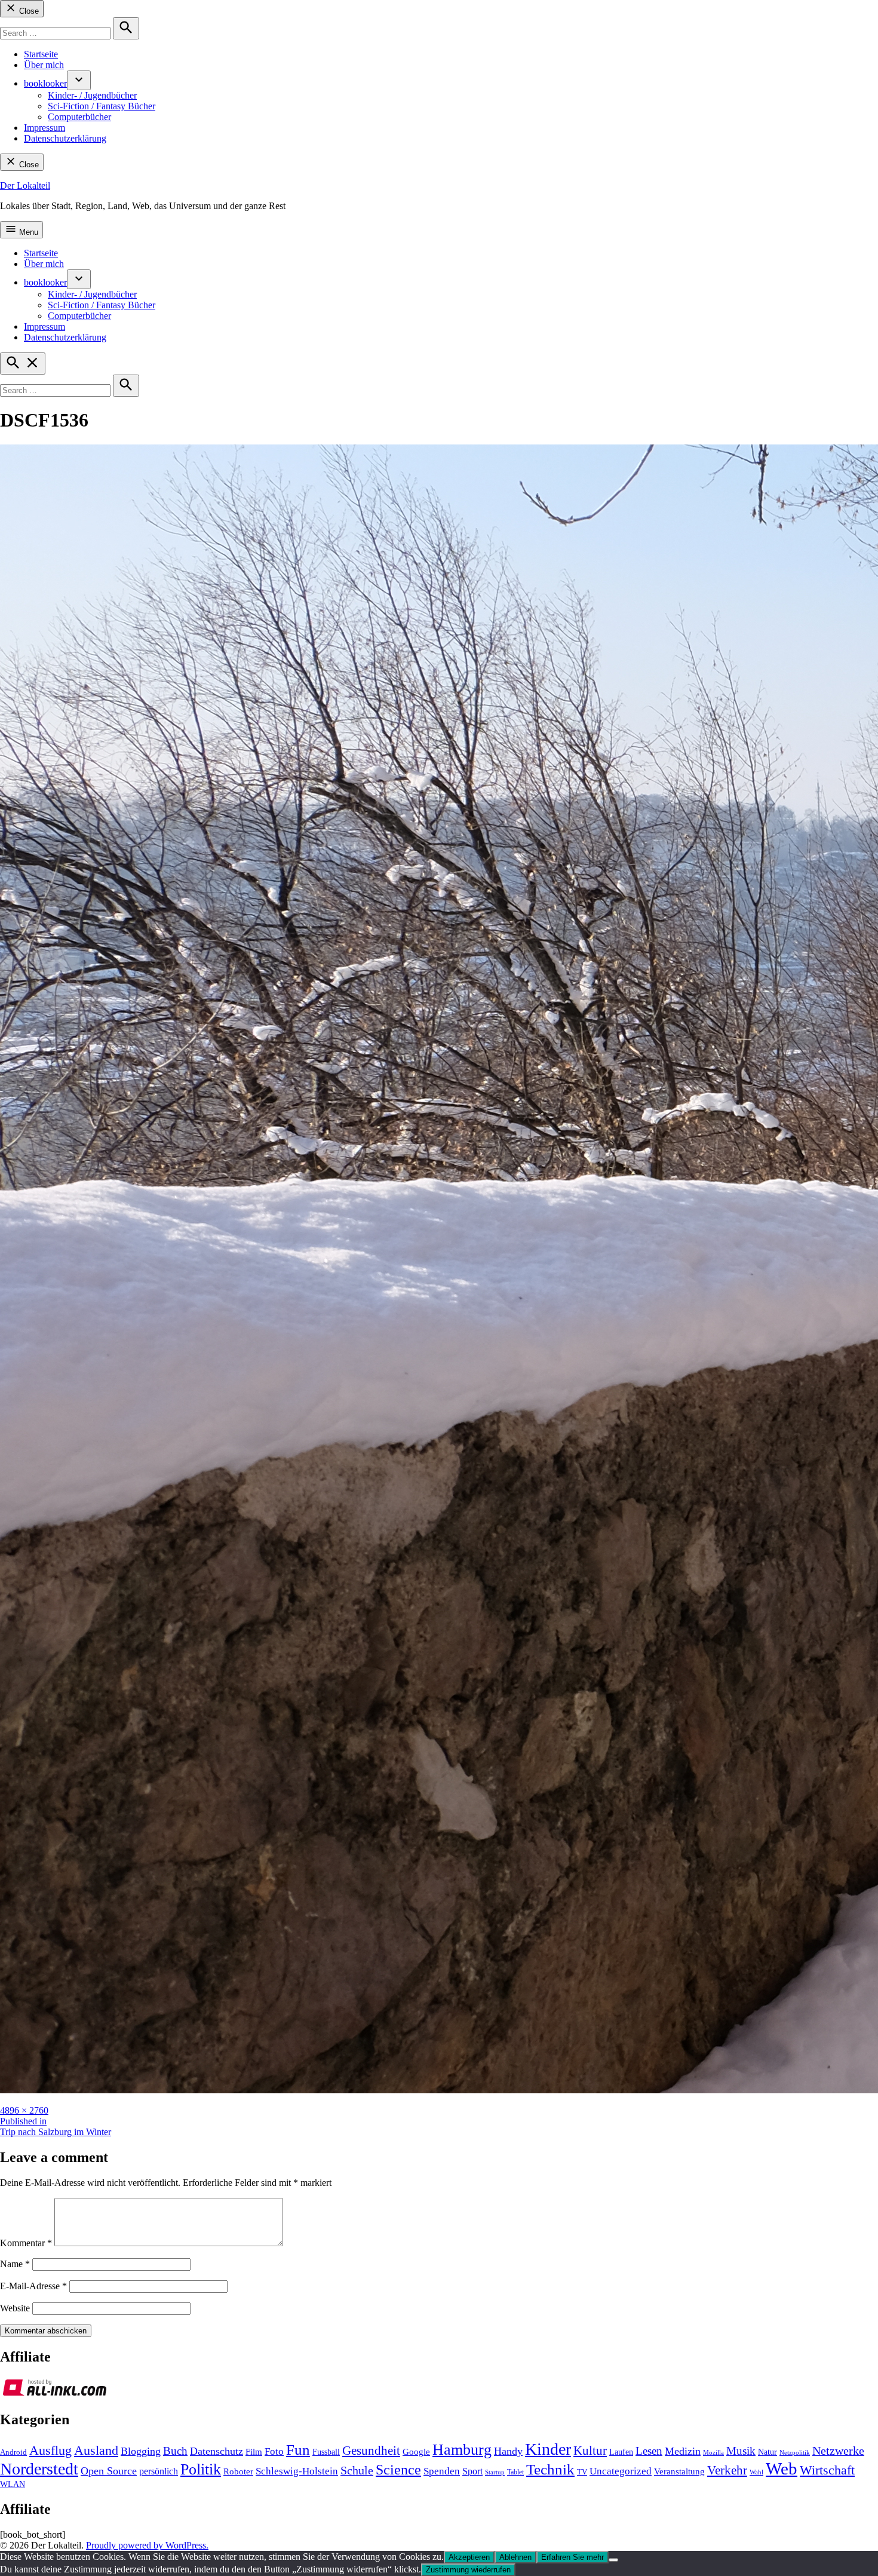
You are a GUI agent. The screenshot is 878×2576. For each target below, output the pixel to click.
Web (782, 2468)
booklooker (45, 83)
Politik (201, 2469)
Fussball (326, 2452)
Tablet (515, 2472)
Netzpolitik (795, 2452)
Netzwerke (838, 2451)
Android (13, 2452)
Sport (472, 2471)
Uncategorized (621, 2471)
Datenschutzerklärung (65, 138)
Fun (298, 2450)
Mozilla (713, 2453)
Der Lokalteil (25, 185)
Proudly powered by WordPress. (147, 2545)
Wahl (756, 2472)
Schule (357, 2470)
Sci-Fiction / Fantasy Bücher (102, 106)
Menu (27, 232)
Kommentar (26, 2243)
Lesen (649, 2451)
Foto (274, 2451)
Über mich (44, 65)
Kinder (548, 2449)
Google (416, 2452)
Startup (495, 2472)
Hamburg (462, 2450)
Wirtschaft (827, 2470)
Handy (508, 2451)
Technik (550, 2469)
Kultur (590, 2451)
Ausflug (50, 2451)
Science (398, 2470)
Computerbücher (79, 117)
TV (582, 2472)
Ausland (96, 2450)
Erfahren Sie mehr (572, 2557)
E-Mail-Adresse (33, 2286)
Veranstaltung (679, 2471)
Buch (175, 2451)
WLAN (13, 2484)
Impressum (44, 128)
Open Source (109, 2471)
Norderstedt (39, 2469)
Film (254, 2452)
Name (15, 2264)
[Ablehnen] (613, 2560)
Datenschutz (217, 2451)
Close (28, 11)
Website (15, 2308)
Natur (768, 2452)
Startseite (41, 54)
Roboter (238, 2471)
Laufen (621, 2452)
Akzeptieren (469, 2557)
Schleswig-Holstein (297, 2471)
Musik (741, 2451)
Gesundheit (371, 2451)
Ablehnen (515, 2557)
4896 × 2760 (24, 2110)
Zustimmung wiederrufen (468, 2570)
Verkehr (727, 2470)
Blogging (141, 2451)
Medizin (683, 2451)
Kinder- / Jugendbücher (92, 95)
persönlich (159, 2471)
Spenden (442, 2471)
